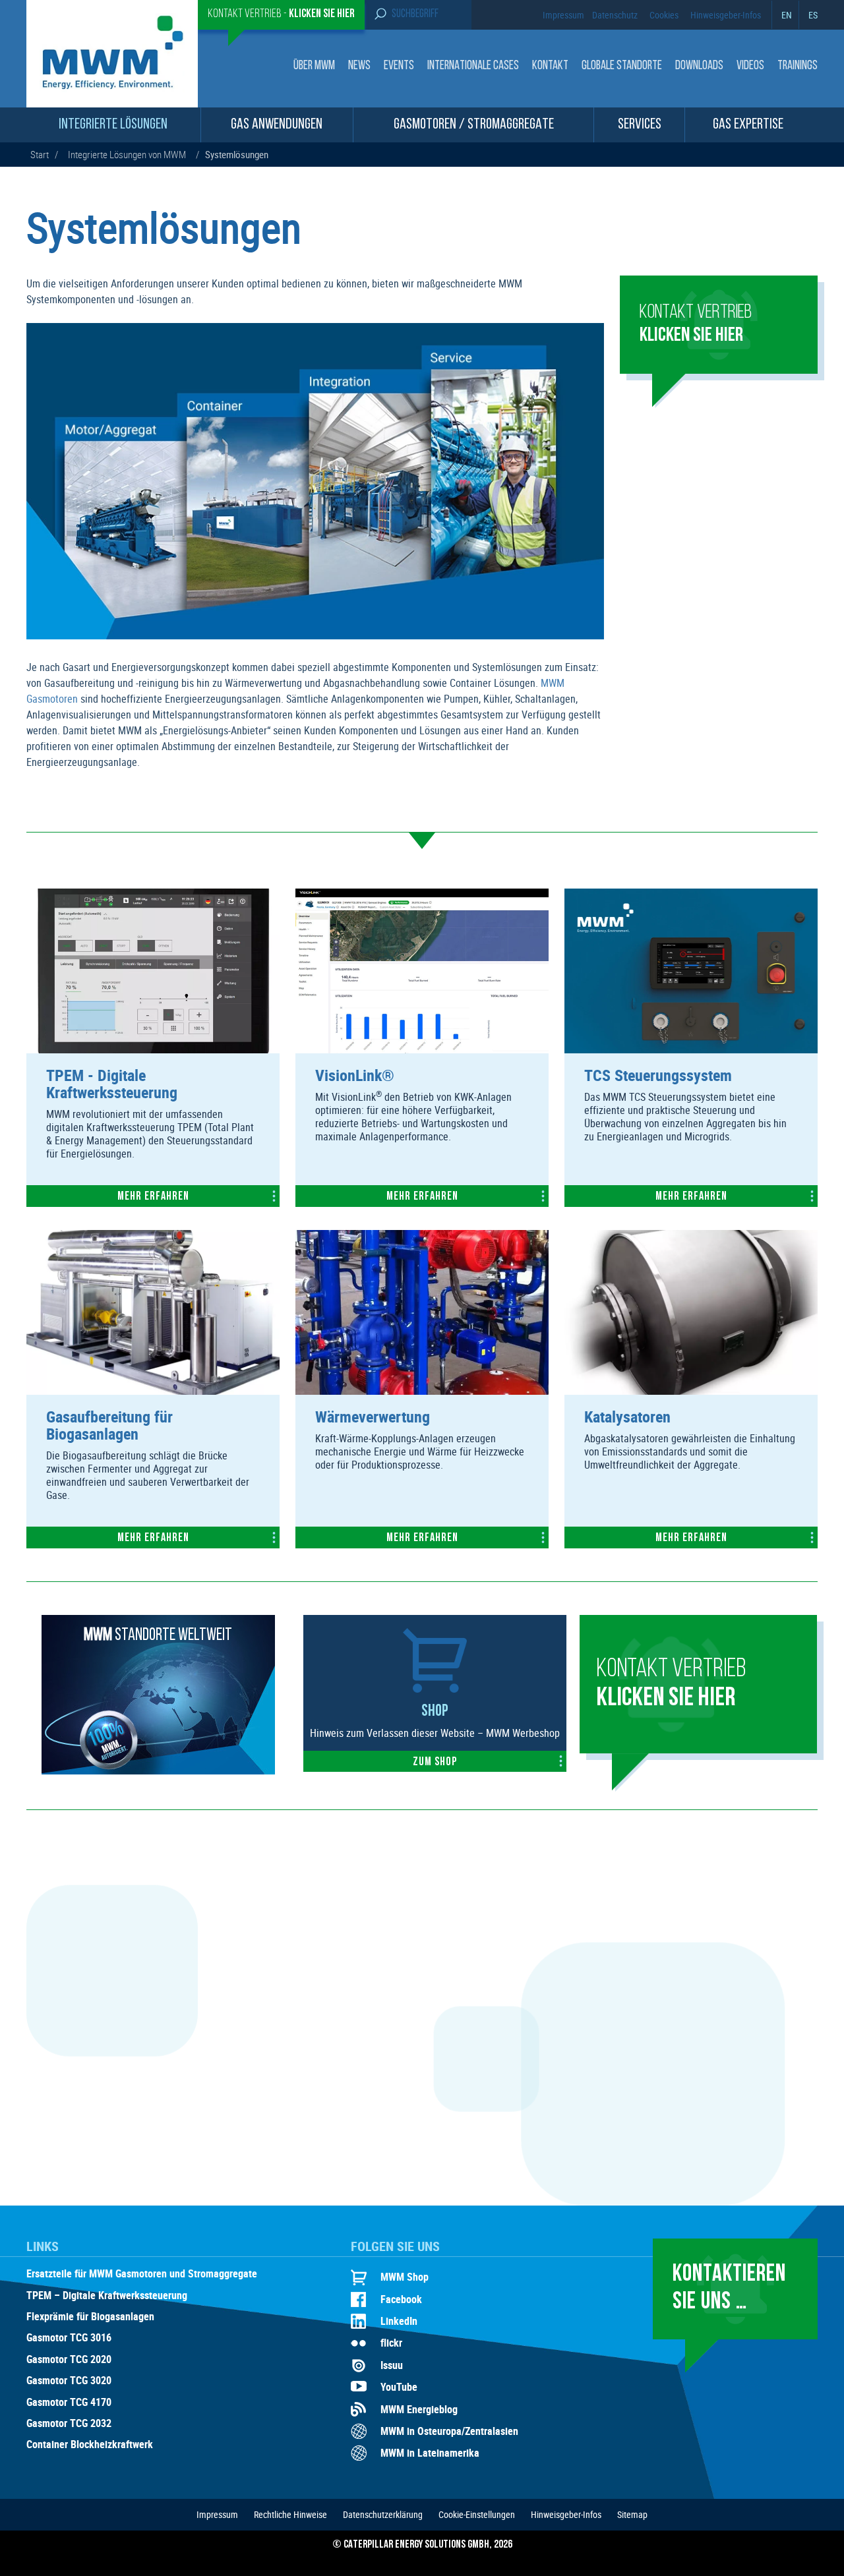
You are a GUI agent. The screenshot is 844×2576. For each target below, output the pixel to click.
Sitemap (632, 2514)
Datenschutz (615, 15)
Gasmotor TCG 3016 (69, 2338)
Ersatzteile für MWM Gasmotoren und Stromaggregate (142, 2274)
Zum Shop (435, 1763)
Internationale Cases (473, 66)
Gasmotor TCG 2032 (69, 2424)
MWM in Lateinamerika (430, 2453)
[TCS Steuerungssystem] (691, 1049)
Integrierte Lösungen (113, 125)
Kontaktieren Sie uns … (729, 2288)
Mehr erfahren (153, 1197)
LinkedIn (399, 2321)
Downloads (699, 66)
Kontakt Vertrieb (671, 1684)
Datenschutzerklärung (383, 2514)
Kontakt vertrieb (696, 324)
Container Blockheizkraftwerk (90, 2445)
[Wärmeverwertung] (422, 1391)
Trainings (798, 66)
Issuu (392, 2365)
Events (399, 66)
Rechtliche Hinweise (290, 2514)
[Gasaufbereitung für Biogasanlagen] (153, 1391)
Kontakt (550, 66)
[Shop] (435, 1689)
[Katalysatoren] (691, 1391)
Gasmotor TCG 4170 (69, 2403)
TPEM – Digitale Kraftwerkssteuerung (107, 2296)
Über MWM (314, 66)
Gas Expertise (748, 125)
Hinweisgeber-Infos (726, 15)
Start (40, 154)
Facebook (401, 2299)
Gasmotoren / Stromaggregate (474, 125)
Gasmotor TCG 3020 (69, 2381)
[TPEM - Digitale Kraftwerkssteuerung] (153, 1049)
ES (813, 15)
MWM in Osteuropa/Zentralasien (449, 2431)
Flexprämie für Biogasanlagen (90, 2317)
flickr (391, 2343)
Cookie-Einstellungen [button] (477, 2514)
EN (787, 15)
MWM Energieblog (419, 2409)
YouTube (399, 2387)
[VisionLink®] (422, 1049)
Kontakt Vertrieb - (281, 15)
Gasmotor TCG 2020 (69, 2360)
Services (640, 125)
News (359, 66)
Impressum (563, 15)
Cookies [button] (664, 15)
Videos (750, 66)
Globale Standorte (622, 66)
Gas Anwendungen (277, 125)
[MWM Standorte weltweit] (158, 1771)
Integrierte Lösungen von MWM (127, 154)
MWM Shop (405, 2277)
